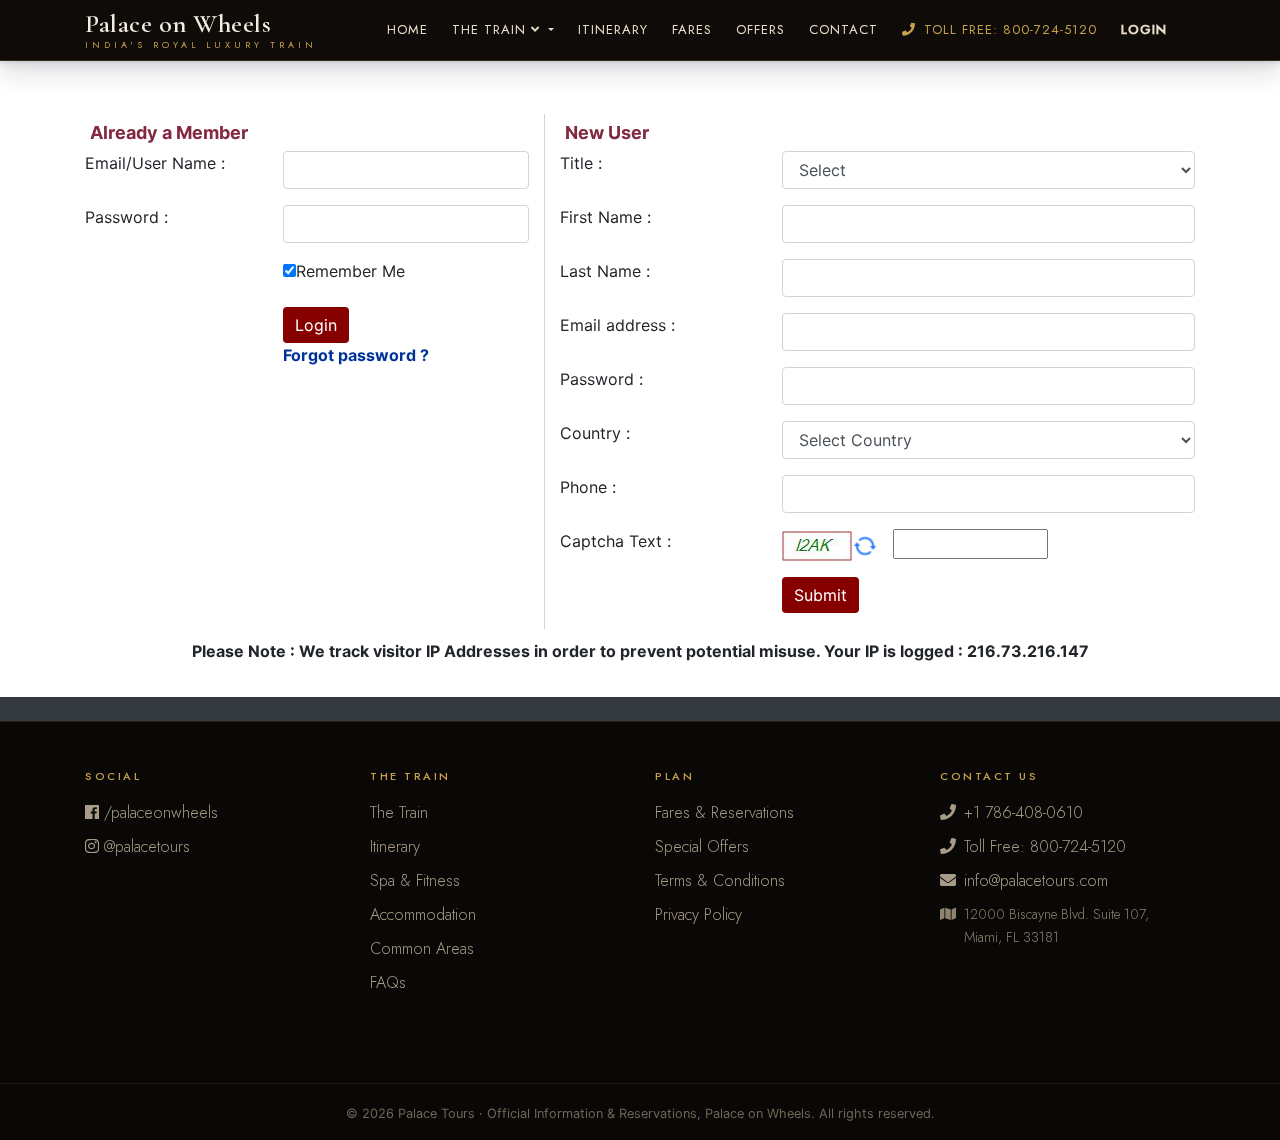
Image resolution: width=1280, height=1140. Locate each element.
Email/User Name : (155, 163)
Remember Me (350, 271)
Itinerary (613, 29)
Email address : (617, 325)
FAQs (388, 982)
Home (407, 29)
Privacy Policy (698, 914)
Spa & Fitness (415, 880)
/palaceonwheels (158, 812)
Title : (581, 163)
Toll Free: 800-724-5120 (1010, 29)
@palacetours (144, 846)
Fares (692, 29)
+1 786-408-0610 (1023, 812)
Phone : (588, 487)
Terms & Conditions (720, 880)
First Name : (605, 217)
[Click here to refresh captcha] (865, 546)
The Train (491, 29)
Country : (595, 433)
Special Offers (702, 846)
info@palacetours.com (1036, 880)
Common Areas (422, 948)
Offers (760, 29)
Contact (843, 29)
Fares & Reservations (724, 812)
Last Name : (605, 271)
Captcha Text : (615, 541)
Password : (126, 217)
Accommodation (423, 914)
